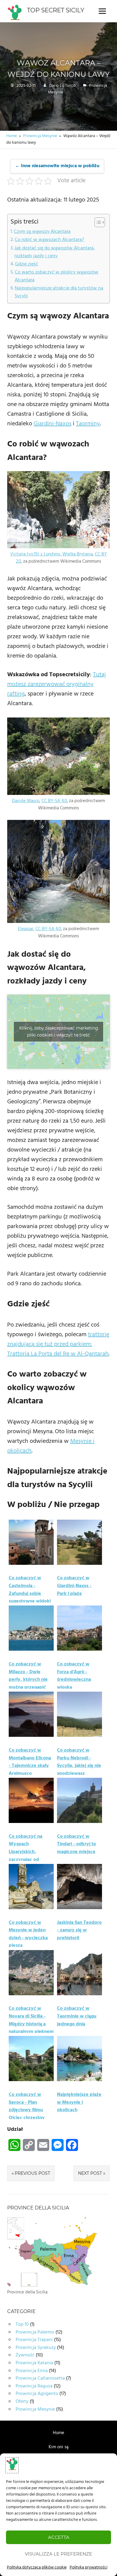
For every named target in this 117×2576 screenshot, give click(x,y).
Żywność (25, 2355)
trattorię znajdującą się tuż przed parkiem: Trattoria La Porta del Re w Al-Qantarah (58, 1344)
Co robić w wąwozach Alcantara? (49, 240)
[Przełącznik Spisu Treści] (97, 222)
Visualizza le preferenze (58, 2554)
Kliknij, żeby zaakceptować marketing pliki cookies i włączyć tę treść (59, 1032)
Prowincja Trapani (34, 2340)
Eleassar (26, 929)
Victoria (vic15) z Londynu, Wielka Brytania (51, 554)
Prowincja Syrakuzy (36, 2348)
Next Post (90, 2173)
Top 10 (22, 2324)
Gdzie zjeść (27, 264)
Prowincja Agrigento (37, 2394)
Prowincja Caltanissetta (40, 2378)
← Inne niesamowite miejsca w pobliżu (57, 166)
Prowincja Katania (34, 2363)
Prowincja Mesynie (35, 2409)
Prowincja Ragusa (34, 2386)
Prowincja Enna (32, 2371)
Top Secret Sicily (56, 10)
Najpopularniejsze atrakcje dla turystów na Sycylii (59, 292)
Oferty (22, 2402)
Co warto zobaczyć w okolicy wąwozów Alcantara (57, 276)
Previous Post (32, 2173)
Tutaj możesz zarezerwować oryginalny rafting (57, 684)
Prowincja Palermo (35, 2332)
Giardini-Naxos (52, 424)
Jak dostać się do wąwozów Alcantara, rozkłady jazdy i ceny (55, 252)
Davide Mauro (26, 801)
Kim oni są (58, 2447)
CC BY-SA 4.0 (54, 801)
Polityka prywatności (88, 2567)
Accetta (59, 2537)
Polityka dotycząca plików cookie (37, 2567)
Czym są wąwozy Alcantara (42, 232)
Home (58, 2433)
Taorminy (88, 424)
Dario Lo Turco (62, 86)
